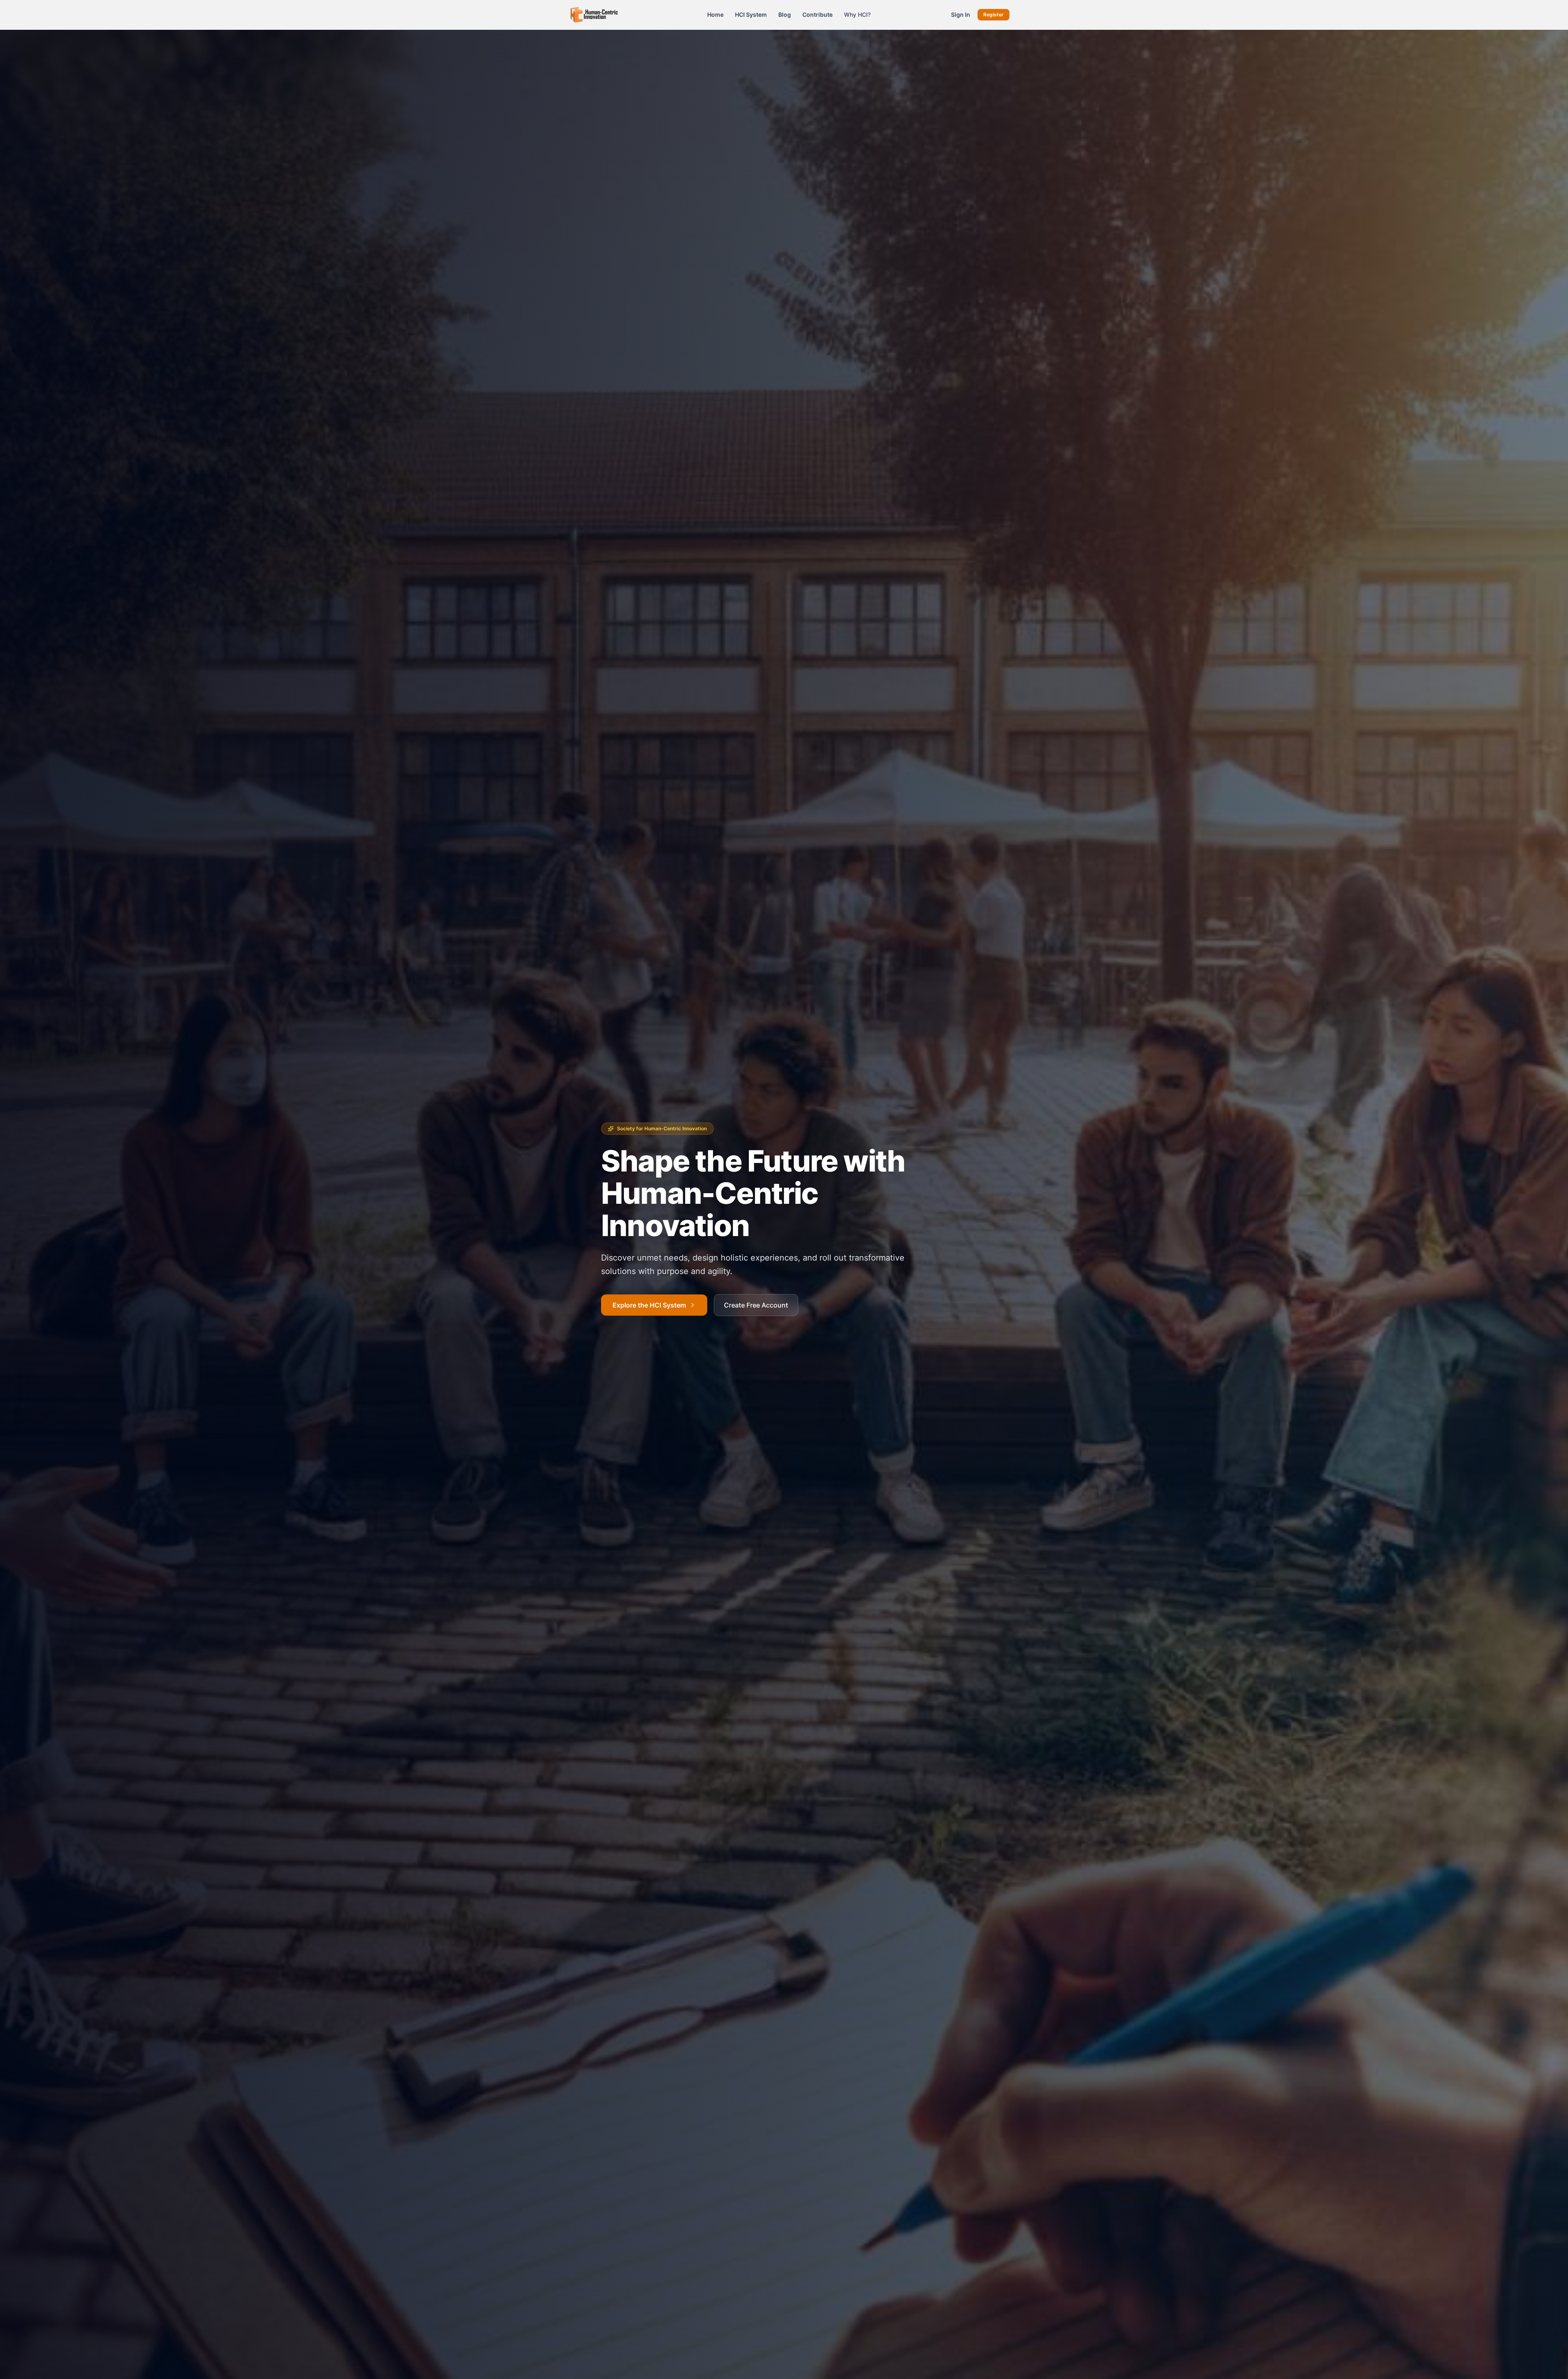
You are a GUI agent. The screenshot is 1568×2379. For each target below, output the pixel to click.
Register (993, 14)
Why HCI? (857, 14)
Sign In (961, 14)
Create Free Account (756, 1305)
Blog (785, 14)
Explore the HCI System (649, 1305)
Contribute (817, 14)
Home (715, 14)
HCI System (751, 14)
